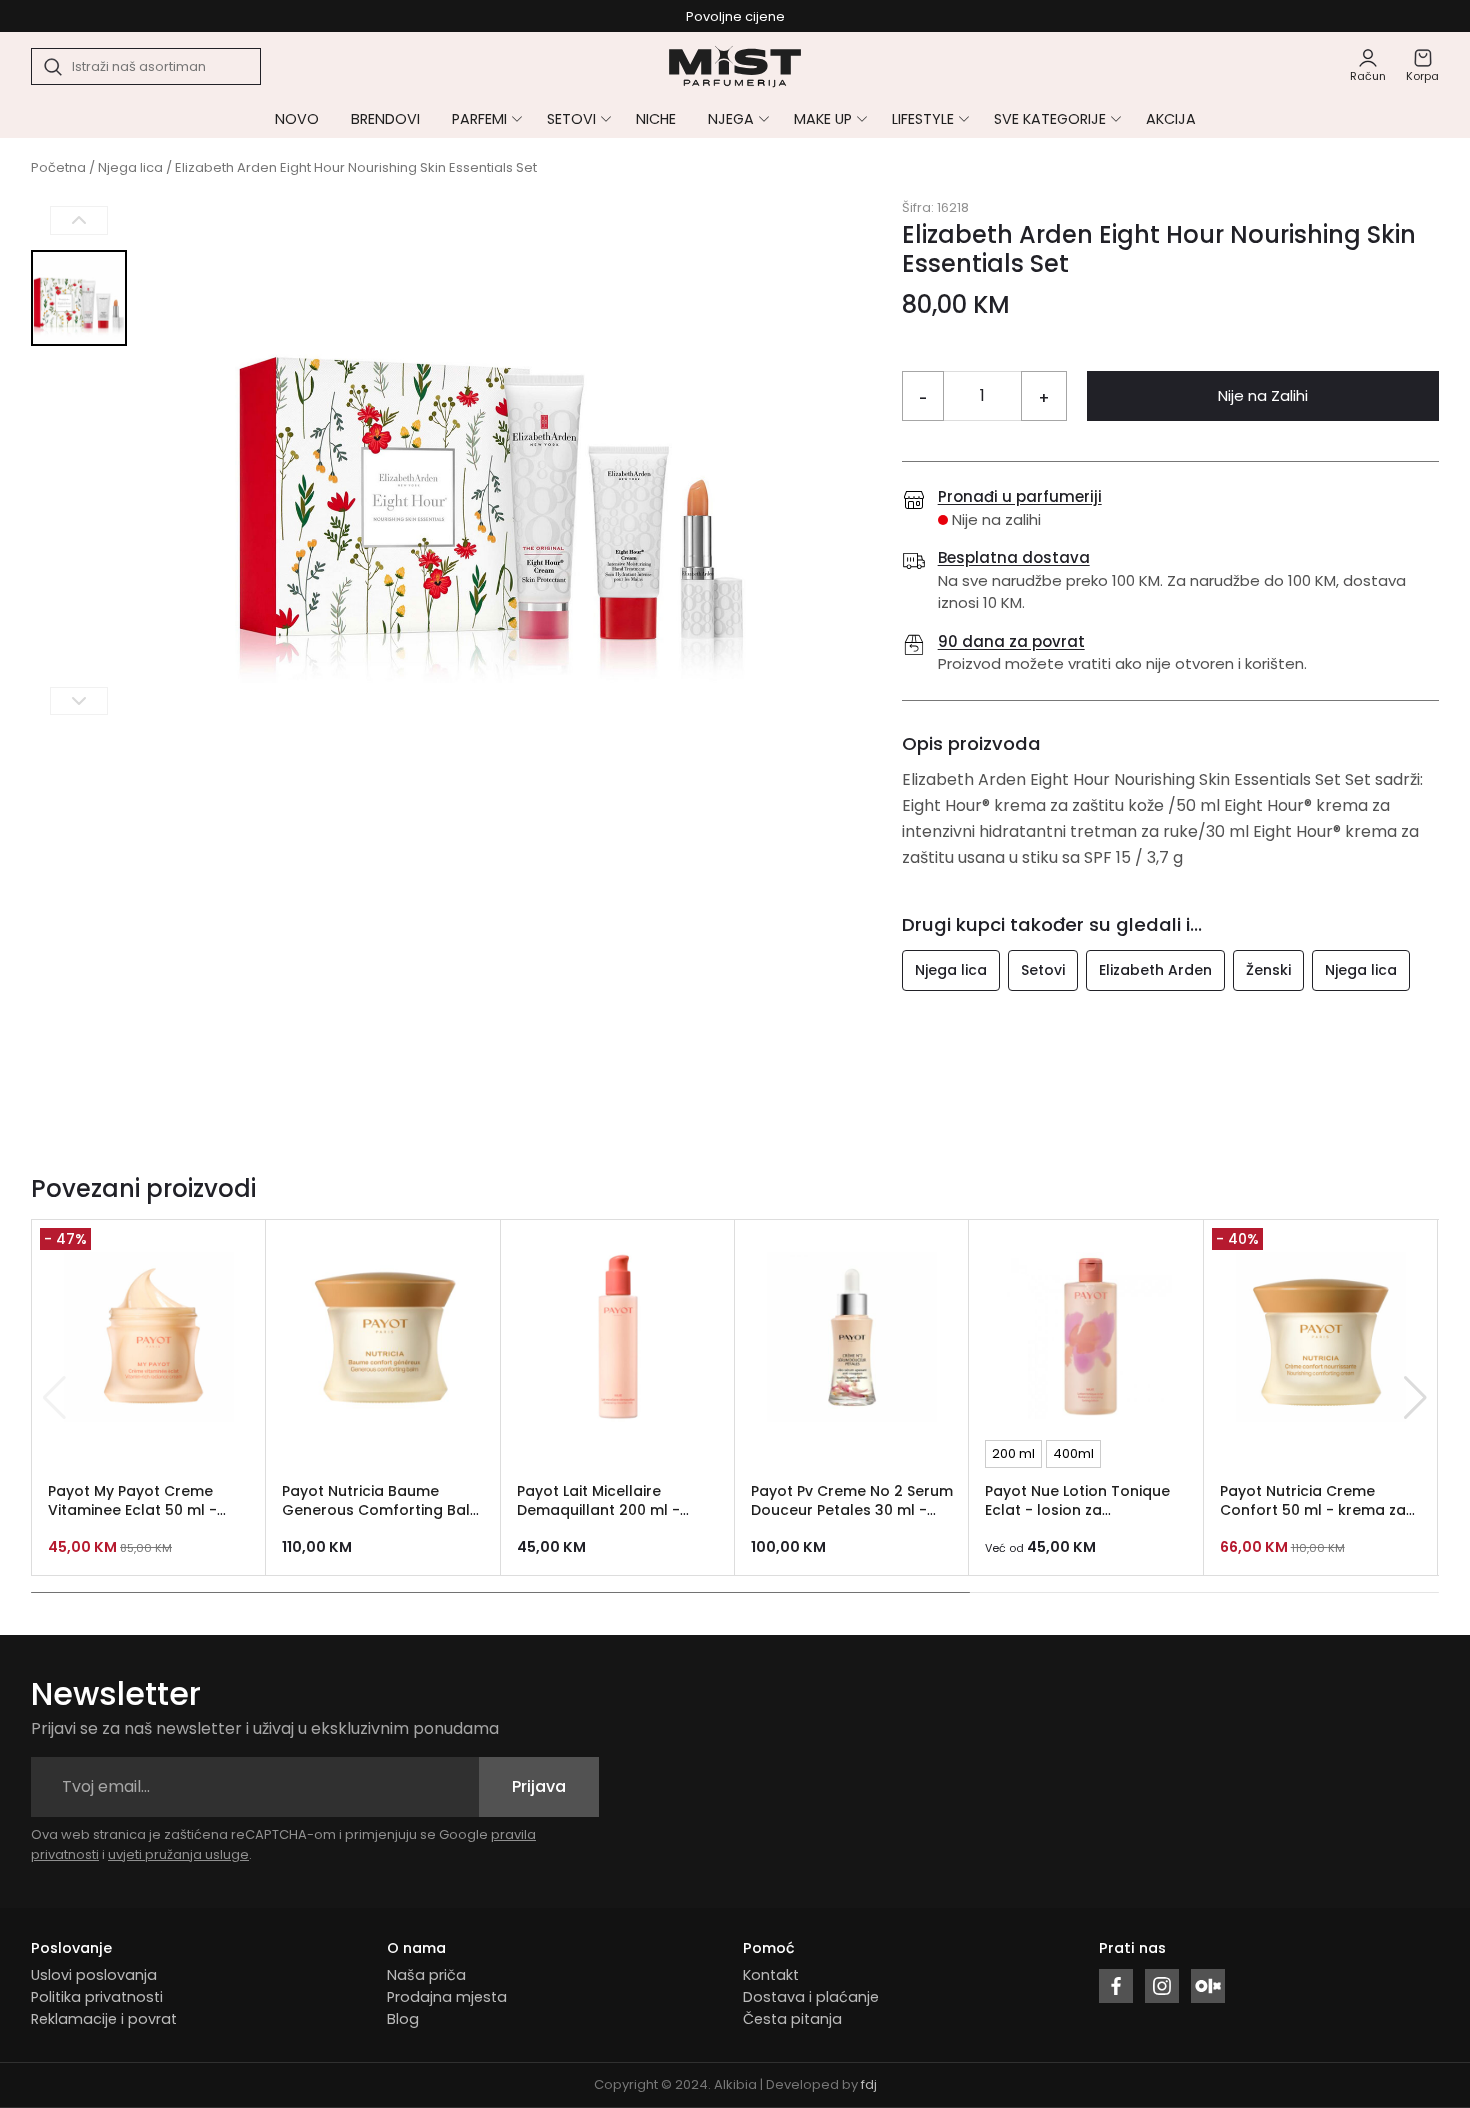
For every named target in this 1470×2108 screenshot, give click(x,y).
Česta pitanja (792, 2019)
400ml (1073, 1453)
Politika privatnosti (97, 1997)
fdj (869, 2084)
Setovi (571, 119)
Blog (403, 2019)
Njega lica (130, 167)
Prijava (539, 1786)
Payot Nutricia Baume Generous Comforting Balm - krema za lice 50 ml (383, 1509)
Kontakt (771, 1975)
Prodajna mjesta (447, 1997)
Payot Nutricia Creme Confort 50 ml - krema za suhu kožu (1313, 1509)
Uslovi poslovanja (94, 1975)
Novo (297, 119)
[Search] (54, 67)
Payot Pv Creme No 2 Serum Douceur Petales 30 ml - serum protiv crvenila (852, 1509)
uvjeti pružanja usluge (178, 1854)
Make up (823, 119)
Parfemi (479, 119)
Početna (58, 167)
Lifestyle (923, 119)
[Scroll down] (79, 700)
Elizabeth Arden (1155, 970)
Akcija (1171, 119)
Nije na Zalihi (1263, 395)
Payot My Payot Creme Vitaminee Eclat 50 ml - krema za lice (132, 1509)
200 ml (1013, 1453)
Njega (731, 119)
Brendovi (385, 119)
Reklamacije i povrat (104, 2019)
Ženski (1268, 970)
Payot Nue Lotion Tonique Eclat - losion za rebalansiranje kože (1077, 1509)
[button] (1415, 1398)
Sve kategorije (1050, 119)
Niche (656, 119)
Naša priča (426, 1975)
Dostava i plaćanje (811, 1997)
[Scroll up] (79, 220)
